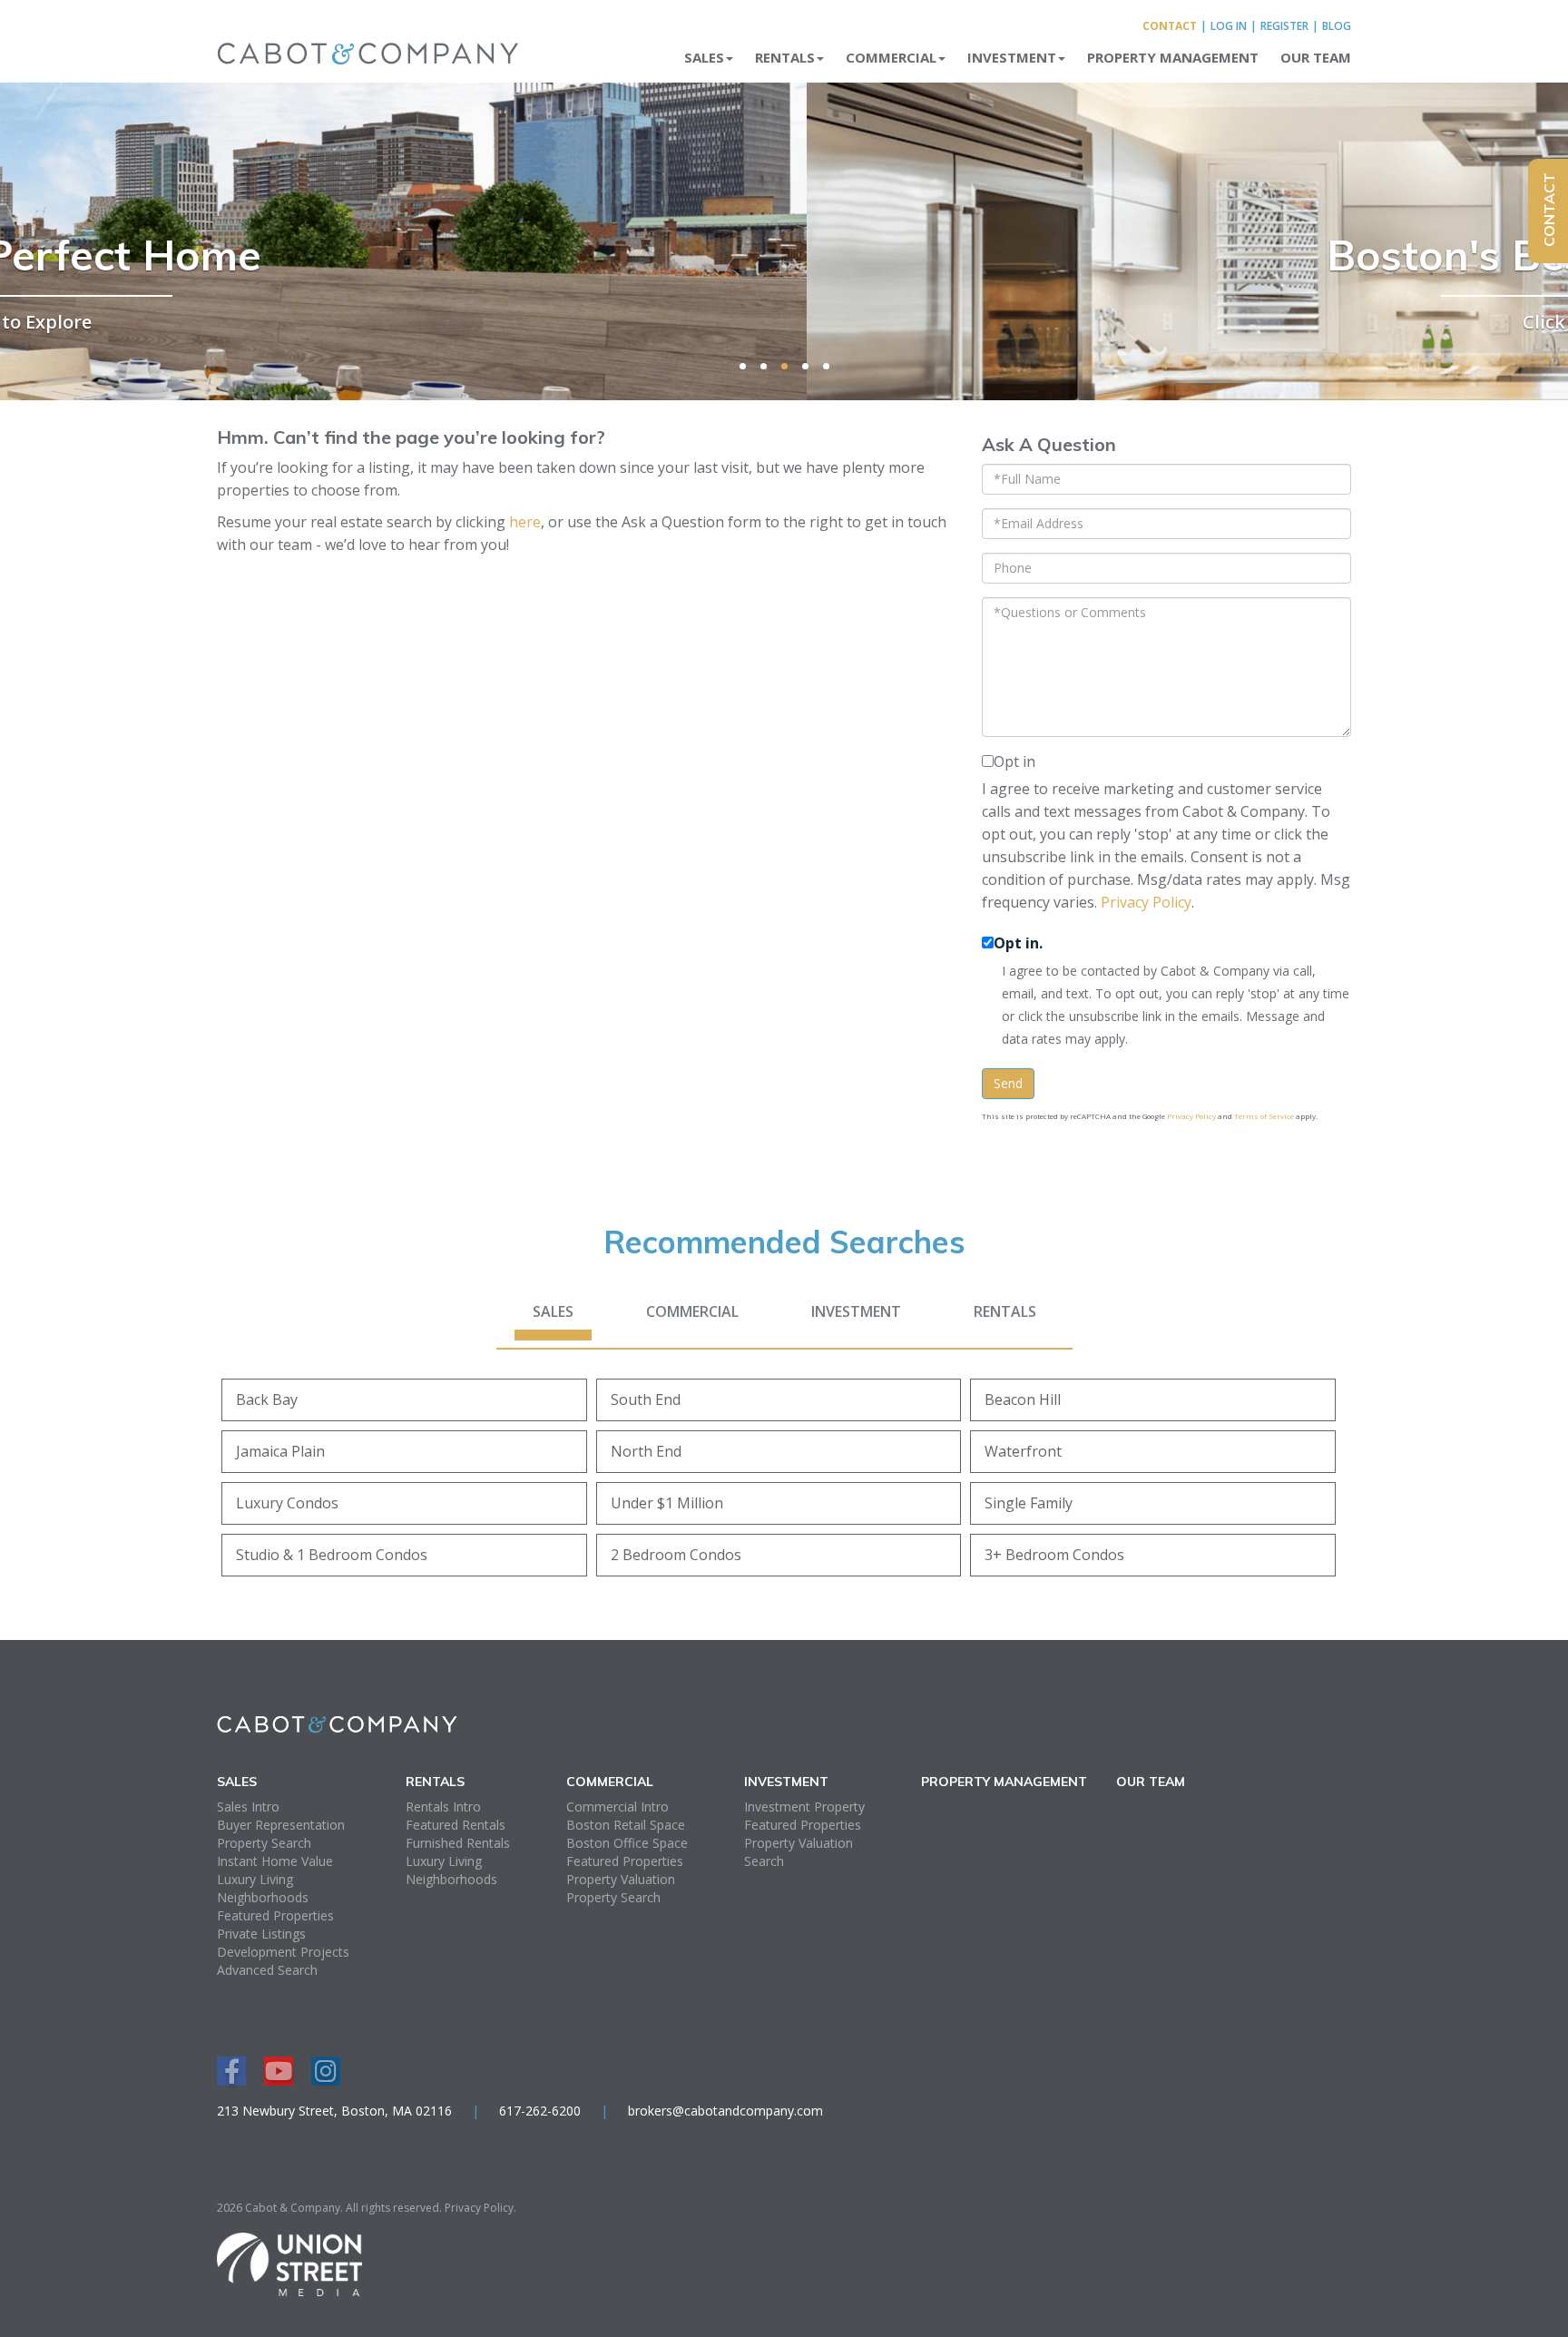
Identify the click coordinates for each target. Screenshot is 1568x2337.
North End (646, 1451)
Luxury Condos (287, 1503)
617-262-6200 (540, 2111)
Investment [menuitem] (1012, 57)
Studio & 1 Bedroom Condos (332, 1555)
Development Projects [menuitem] (283, 1952)
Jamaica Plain (280, 1451)
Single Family (1029, 1503)
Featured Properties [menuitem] (275, 1915)
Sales (553, 1311)
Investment (856, 1311)
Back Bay (267, 1399)
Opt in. (1018, 943)
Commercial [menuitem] (891, 57)
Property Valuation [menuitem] (621, 1879)
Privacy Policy (1146, 902)
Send (1008, 1083)
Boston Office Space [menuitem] (627, 1843)
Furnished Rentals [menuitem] (458, 1843)
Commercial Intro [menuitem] (617, 1807)
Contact (1170, 26)
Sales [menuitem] (704, 57)
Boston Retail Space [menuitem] (626, 1825)
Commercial (692, 1311)
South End (646, 1399)
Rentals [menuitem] (785, 57)
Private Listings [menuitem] (261, 1934)
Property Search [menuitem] (264, 1843)
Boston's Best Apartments (784, 255)
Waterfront (1023, 1451)
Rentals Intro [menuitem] (443, 1807)
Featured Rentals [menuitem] (456, 1825)
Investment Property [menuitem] (804, 1807)
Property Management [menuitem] (1173, 57)
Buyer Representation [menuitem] (281, 1825)
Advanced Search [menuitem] (267, 1970)
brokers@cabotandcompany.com (725, 2111)
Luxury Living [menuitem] (255, 1879)
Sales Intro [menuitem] (248, 1807)
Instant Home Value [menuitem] (275, 1861)
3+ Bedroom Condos (1054, 1555)
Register (1284, 26)
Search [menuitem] (764, 1861)
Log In (1229, 26)
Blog (1337, 26)
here (525, 522)
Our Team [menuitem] (1316, 57)
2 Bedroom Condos (676, 1555)
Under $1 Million (667, 1503)
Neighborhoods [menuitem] (263, 1897)
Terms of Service (1264, 1116)
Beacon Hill (1023, 1399)
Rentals (1005, 1311)
